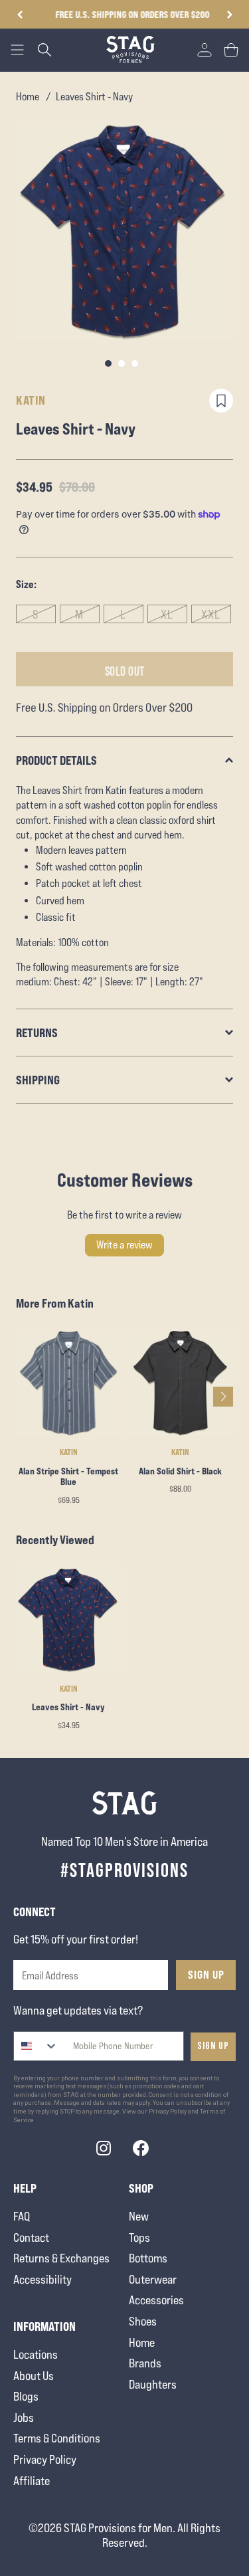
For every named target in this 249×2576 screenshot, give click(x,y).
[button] (229, 15)
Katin (31, 400)
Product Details (56, 760)
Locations (36, 2354)
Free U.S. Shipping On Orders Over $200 (125, 14)
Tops (139, 2237)
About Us (34, 2376)
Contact (31, 2237)
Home (28, 97)
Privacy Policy (45, 2459)
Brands (145, 2363)
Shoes (143, 2321)
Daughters (153, 2384)
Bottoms (148, 2258)
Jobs (24, 2418)
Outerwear (153, 2279)
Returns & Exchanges (61, 2258)
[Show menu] (17, 50)
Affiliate (32, 2481)
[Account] (205, 50)
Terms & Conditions (57, 2438)
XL (167, 614)
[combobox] (36, 2046)
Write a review (124, 1245)
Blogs (26, 2396)
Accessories (156, 2300)
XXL (211, 614)
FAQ (22, 2216)
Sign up (213, 2046)
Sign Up (206, 1975)
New (139, 2216)
